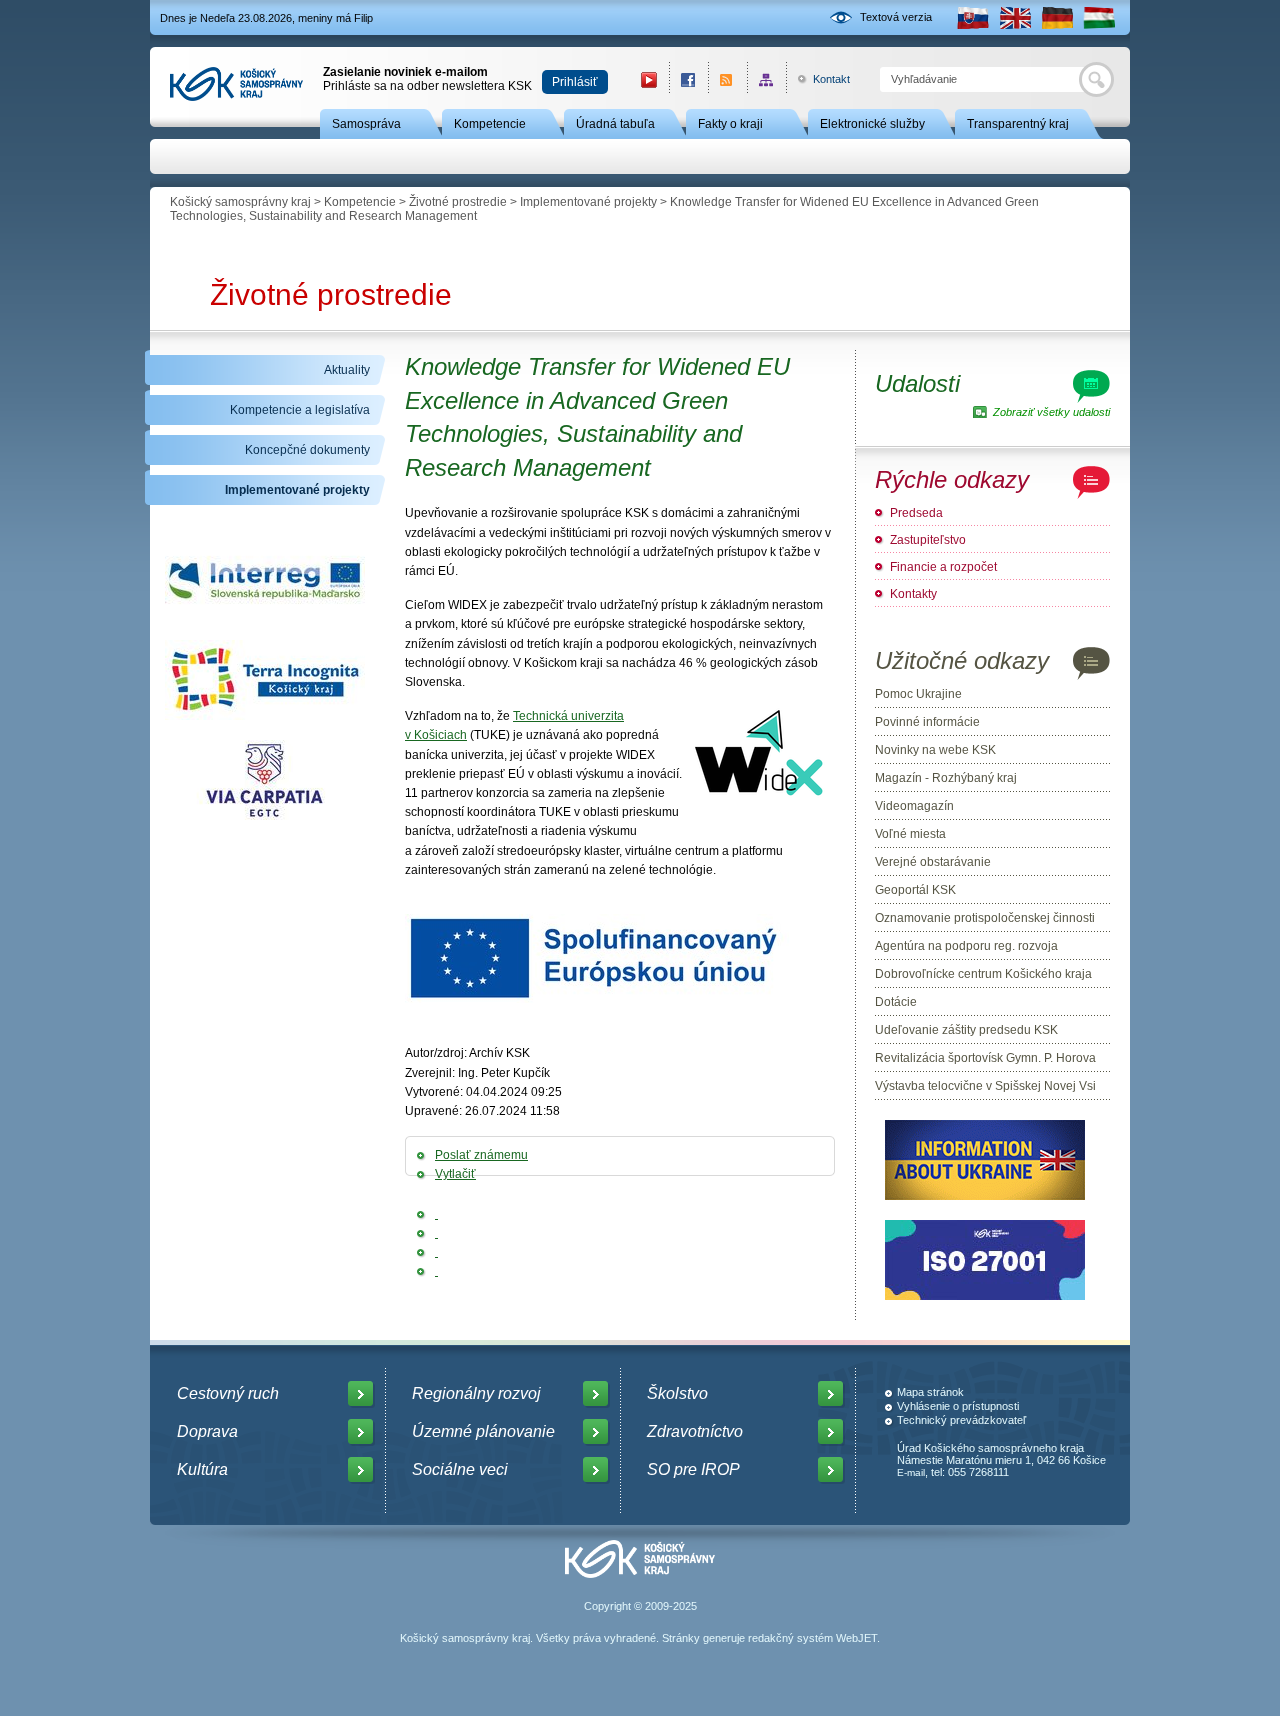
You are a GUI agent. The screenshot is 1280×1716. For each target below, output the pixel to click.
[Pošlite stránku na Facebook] (436, 1214)
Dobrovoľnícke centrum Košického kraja (983, 974)
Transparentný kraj (1018, 124)
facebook (688, 79)
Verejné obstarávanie (933, 862)
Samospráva (366, 124)
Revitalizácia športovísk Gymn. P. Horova (985, 1058)
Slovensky (973, 17)
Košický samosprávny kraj (240, 202)
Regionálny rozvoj (476, 1393)
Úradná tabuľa (615, 124)
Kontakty (913, 594)
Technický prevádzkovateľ (961, 1420)
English (1015, 17)
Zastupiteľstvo (928, 540)
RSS (727, 79)
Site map (766, 79)
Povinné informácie (927, 722)
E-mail (911, 1472)
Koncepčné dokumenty (307, 450)
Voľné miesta (910, 834)
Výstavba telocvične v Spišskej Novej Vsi (985, 1086)
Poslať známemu (481, 1155)
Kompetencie (490, 124)
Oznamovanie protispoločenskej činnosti (985, 918)
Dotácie (896, 1002)
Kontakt (820, 79)
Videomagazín (914, 806)
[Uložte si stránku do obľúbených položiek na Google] (436, 1252)
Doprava (207, 1431)
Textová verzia (896, 17)
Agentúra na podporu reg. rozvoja (966, 946)
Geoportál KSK (915, 890)
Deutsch (1057, 17)
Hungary (1099, 17)
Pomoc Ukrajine (918, 694)
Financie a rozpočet (943, 567)
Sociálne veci (460, 1469)
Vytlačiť (455, 1174)
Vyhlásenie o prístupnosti (958, 1406)
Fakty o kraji (730, 124)
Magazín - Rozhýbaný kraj (946, 778)
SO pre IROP (693, 1469)
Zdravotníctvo (695, 1431)
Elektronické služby (872, 124)
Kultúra (202, 1469)
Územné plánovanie (483, 1431)
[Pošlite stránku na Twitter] (436, 1233)
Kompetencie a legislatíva (300, 410)
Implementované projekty (588, 202)
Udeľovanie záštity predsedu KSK (966, 1030)
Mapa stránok (930, 1392)
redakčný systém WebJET (812, 1638)
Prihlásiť (575, 82)
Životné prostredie (458, 202)
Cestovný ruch (228, 1393)
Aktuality (347, 370)
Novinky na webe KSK (935, 750)
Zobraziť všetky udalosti (1051, 412)
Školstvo (677, 1393)
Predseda (916, 513)
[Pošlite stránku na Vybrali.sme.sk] (436, 1271)
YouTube (649, 79)
